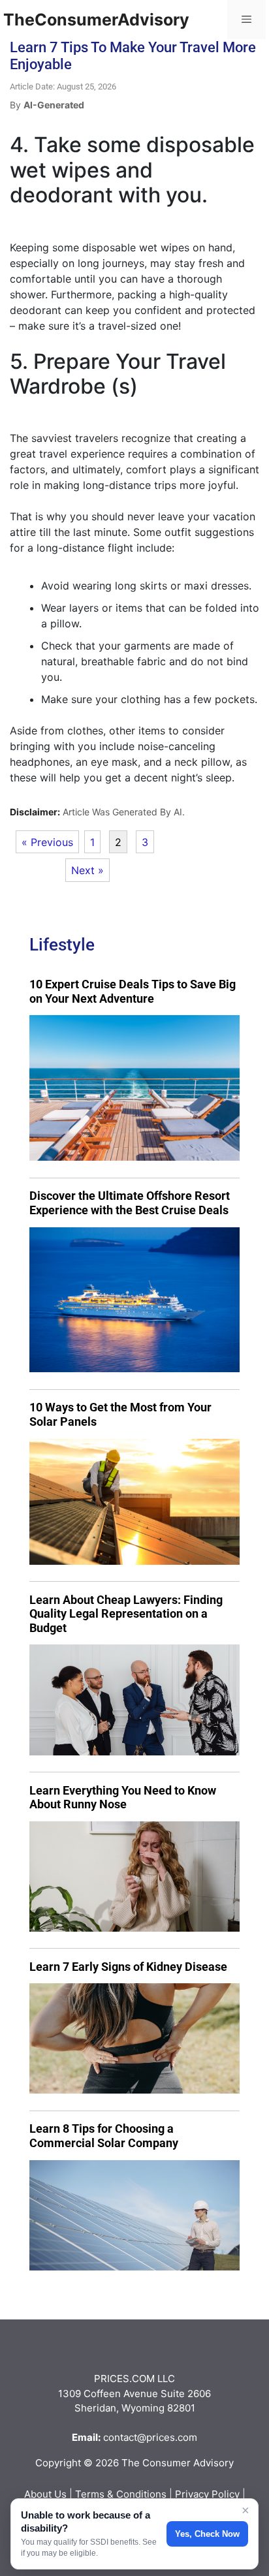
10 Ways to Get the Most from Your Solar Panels (120, 1414)
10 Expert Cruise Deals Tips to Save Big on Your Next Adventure (133, 991)
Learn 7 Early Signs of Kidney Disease (128, 1967)
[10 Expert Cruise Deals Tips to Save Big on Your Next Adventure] (134, 1088)
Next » (87, 870)
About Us (45, 2494)
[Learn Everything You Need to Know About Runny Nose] (134, 1877)
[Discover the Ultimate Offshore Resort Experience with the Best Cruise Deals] (134, 1300)
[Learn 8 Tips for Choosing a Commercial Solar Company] (134, 2215)
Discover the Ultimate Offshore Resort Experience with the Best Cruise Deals (130, 1203)
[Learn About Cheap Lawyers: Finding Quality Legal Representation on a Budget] (134, 1700)
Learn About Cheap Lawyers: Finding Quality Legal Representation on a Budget (126, 1614)
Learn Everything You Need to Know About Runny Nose (123, 1798)
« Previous (47, 842)
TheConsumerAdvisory (96, 20)
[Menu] (246, 20)
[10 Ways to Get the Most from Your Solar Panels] (134, 1502)
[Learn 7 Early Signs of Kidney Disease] (134, 2038)
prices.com (172, 2437)
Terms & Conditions (121, 2494)
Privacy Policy (207, 2494)
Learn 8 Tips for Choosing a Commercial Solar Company (104, 2136)
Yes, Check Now (207, 2534)
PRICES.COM (124, 2379)
